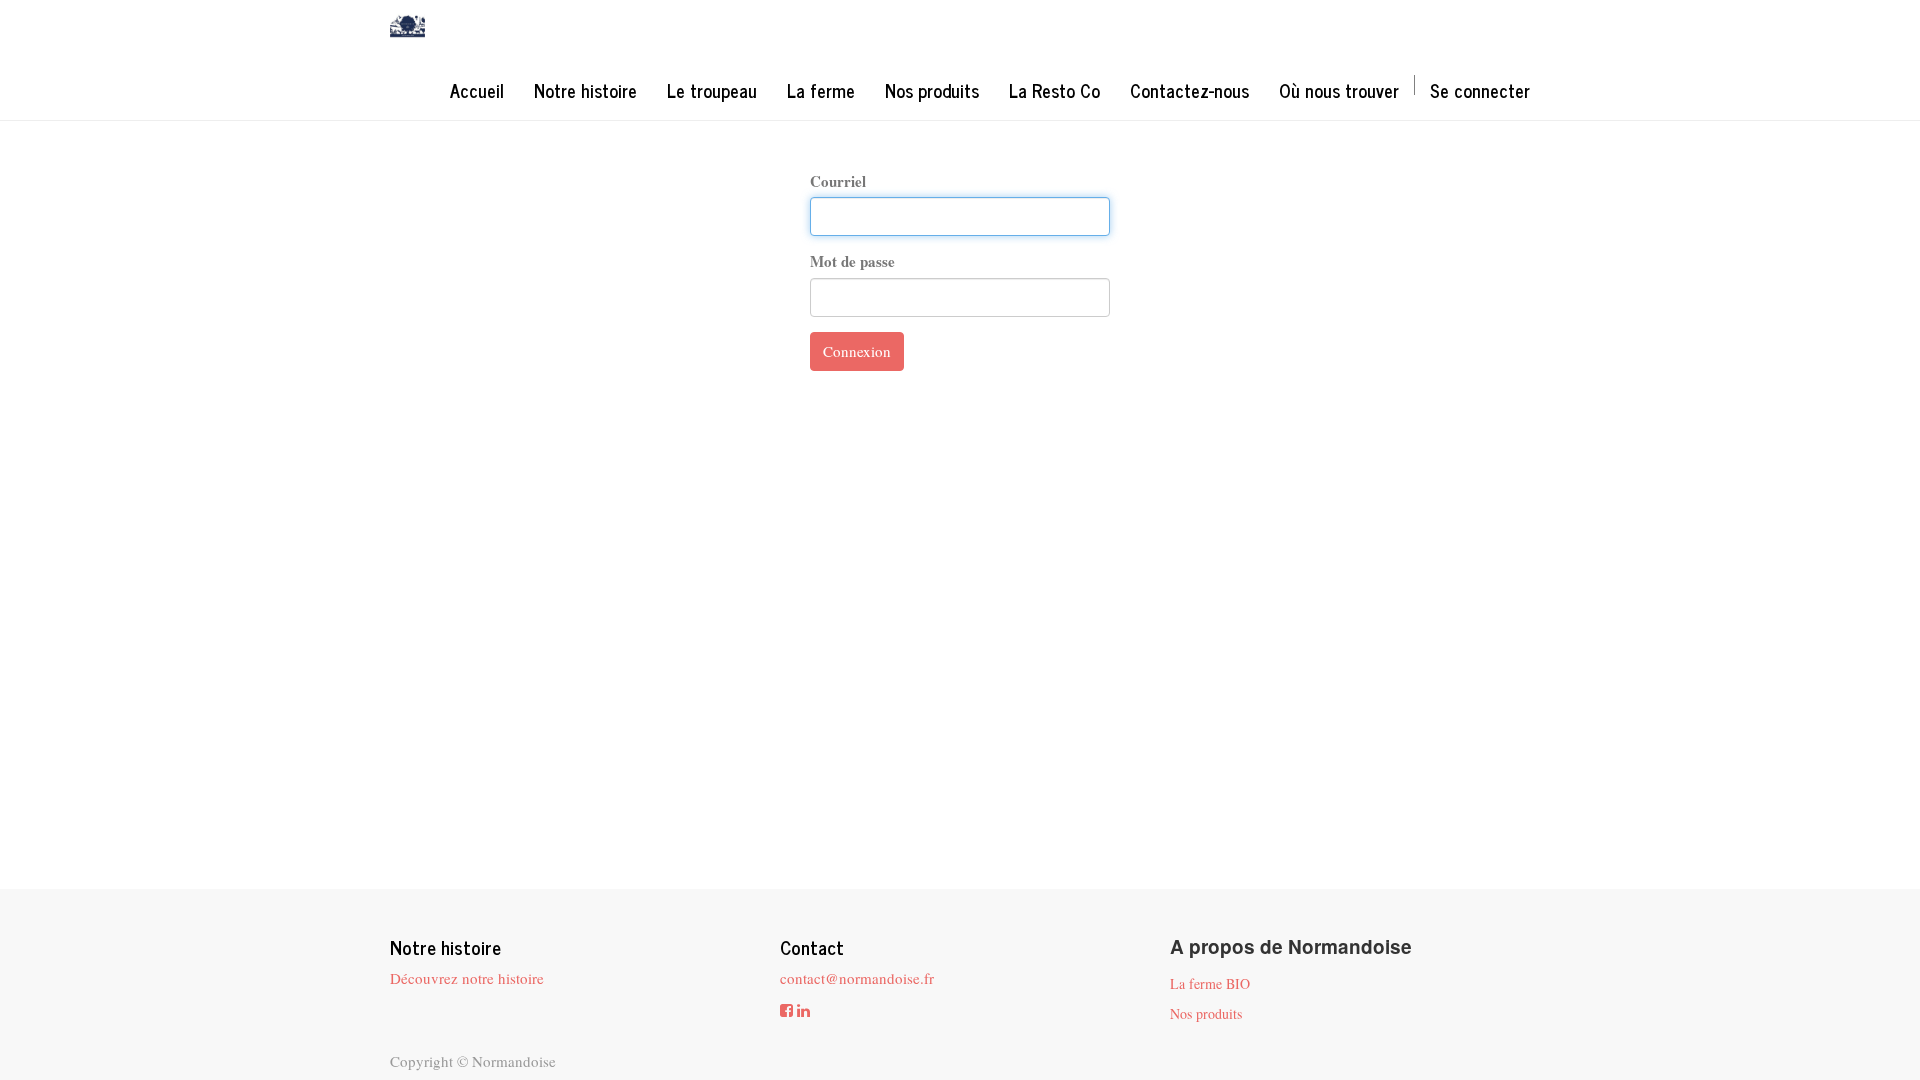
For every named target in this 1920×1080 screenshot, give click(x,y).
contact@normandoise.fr (857, 978)
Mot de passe (852, 261)
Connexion (857, 351)
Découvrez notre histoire (467, 978)
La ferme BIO (1210, 983)
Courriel (838, 181)
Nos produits (1206, 1013)
